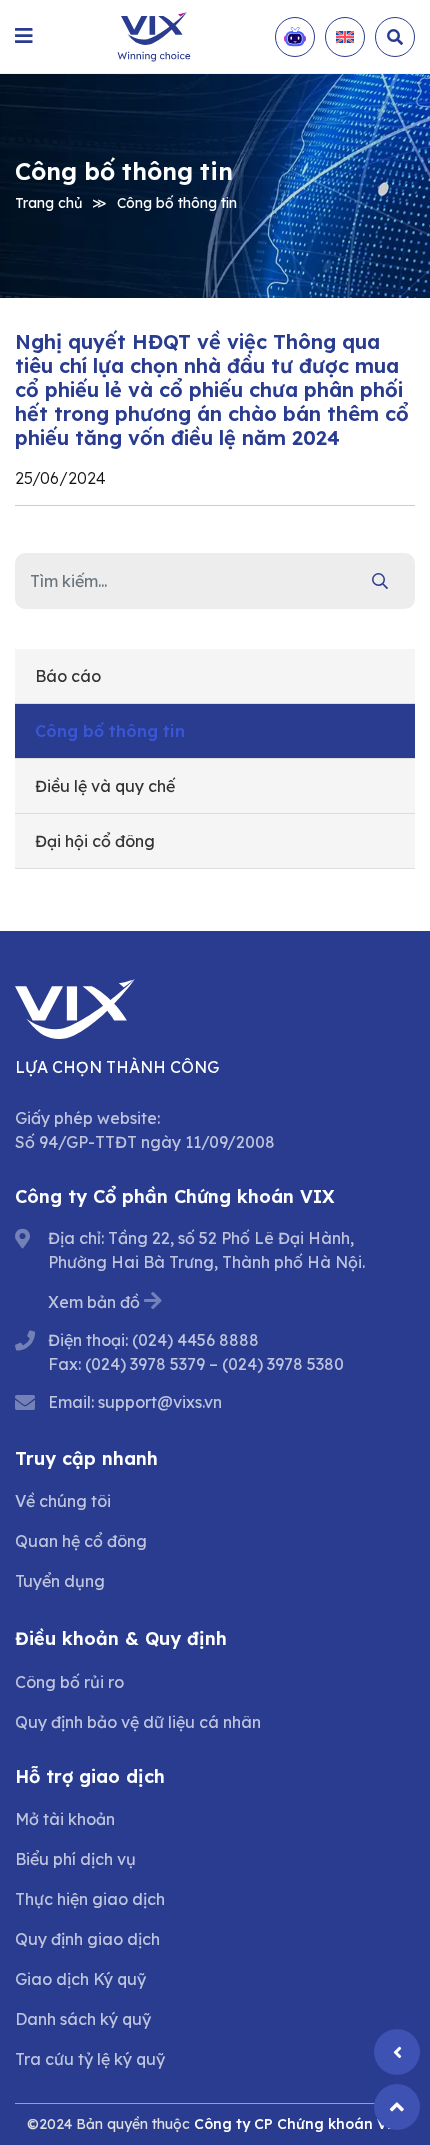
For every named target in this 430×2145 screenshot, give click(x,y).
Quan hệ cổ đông (81, 1541)
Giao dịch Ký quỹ (80, 1979)
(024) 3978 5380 (283, 1364)
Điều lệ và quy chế (105, 786)
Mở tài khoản (65, 1819)
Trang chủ (48, 202)
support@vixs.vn (160, 1402)
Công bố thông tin (177, 202)
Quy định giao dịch (87, 1939)
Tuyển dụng (60, 1581)
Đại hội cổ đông (95, 841)
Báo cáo (68, 676)
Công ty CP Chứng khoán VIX (299, 2124)
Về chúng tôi (63, 1501)
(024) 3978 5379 (145, 1364)
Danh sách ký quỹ (83, 2019)
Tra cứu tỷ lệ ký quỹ (90, 2059)
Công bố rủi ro (69, 1682)
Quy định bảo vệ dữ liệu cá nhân (138, 1722)
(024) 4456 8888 (195, 1340)
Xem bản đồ (94, 1302)
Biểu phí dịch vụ (75, 1859)
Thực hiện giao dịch (90, 1899)
